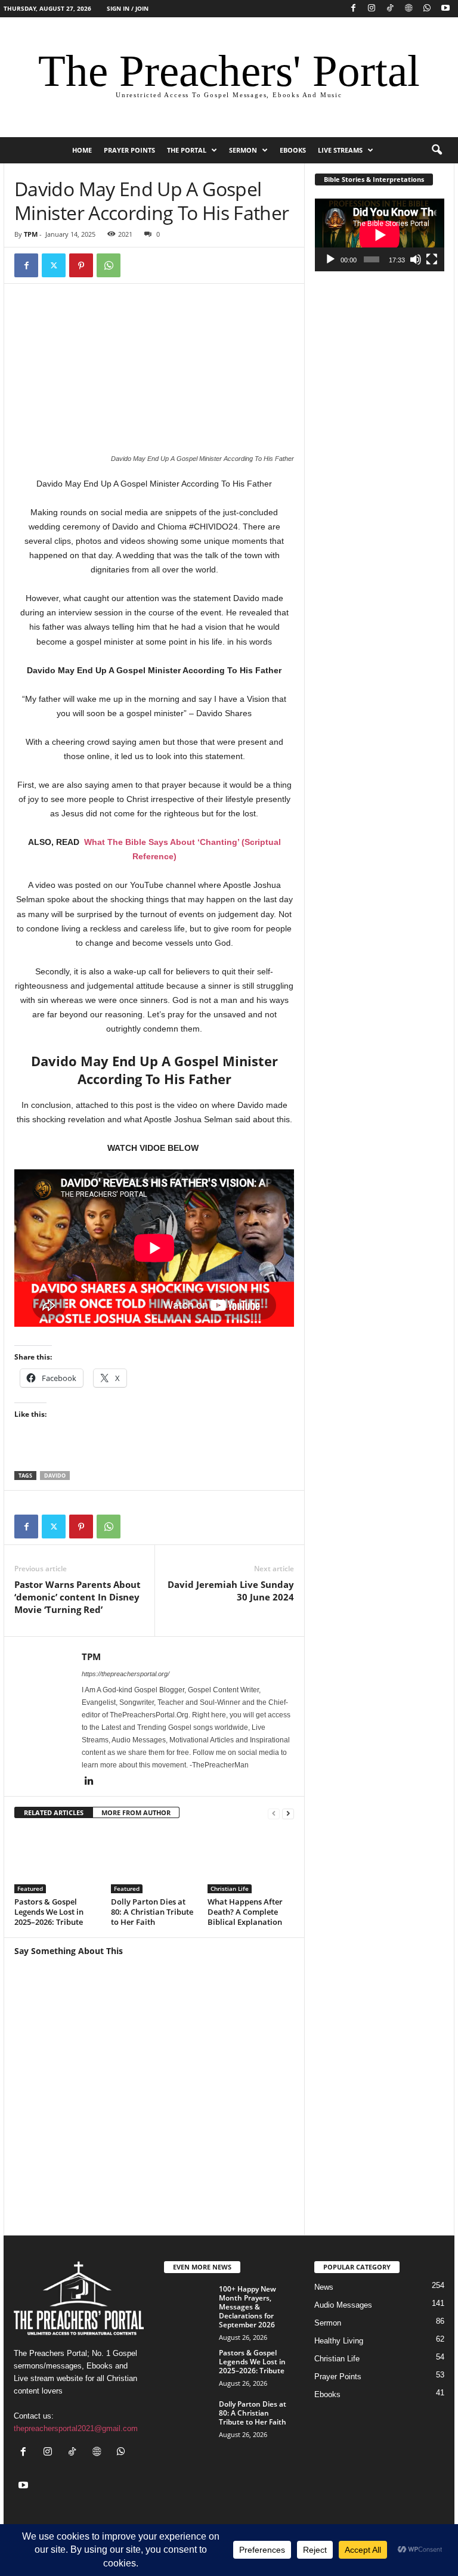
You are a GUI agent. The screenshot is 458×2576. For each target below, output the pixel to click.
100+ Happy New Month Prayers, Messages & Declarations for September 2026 (247, 2307)
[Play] (330, 259)
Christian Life (230, 1888)
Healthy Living (339, 2341)
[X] (54, 265)
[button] (437, 150)
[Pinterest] (81, 265)
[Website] (409, 9)
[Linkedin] (89, 1782)
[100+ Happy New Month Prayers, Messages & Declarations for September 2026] (188, 2302)
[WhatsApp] (427, 9)
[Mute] (416, 259)
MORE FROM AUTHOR (136, 1812)
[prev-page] (274, 1813)
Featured (30, 1888)
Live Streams (340, 150)
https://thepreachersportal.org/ (126, 1674)
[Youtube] (445, 9)
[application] (380, 235)
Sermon (243, 150)
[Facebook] (353, 9)
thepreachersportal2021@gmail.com (76, 2429)
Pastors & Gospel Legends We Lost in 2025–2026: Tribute (49, 1912)
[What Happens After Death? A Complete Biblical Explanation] (251, 1861)
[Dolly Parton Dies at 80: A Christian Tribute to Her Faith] (154, 1861)
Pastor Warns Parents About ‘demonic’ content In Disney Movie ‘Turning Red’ (78, 1597)
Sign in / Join (128, 8)
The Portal (187, 150)
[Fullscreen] (432, 259)
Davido (55, 1476)
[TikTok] (390, 9)
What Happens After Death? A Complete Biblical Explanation (245, 1912)
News (324, 2287)
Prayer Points (129, 150)
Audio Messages (343, 2305)
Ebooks (293, 150)
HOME (82, 150)
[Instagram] (372, 9)
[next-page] (288, 1813)
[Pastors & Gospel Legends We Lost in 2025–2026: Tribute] (58, 1861)
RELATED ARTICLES (54, 1812)
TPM (31, 234)
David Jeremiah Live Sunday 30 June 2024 (231, 1591)
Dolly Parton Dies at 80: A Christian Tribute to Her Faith (152, 1912)
